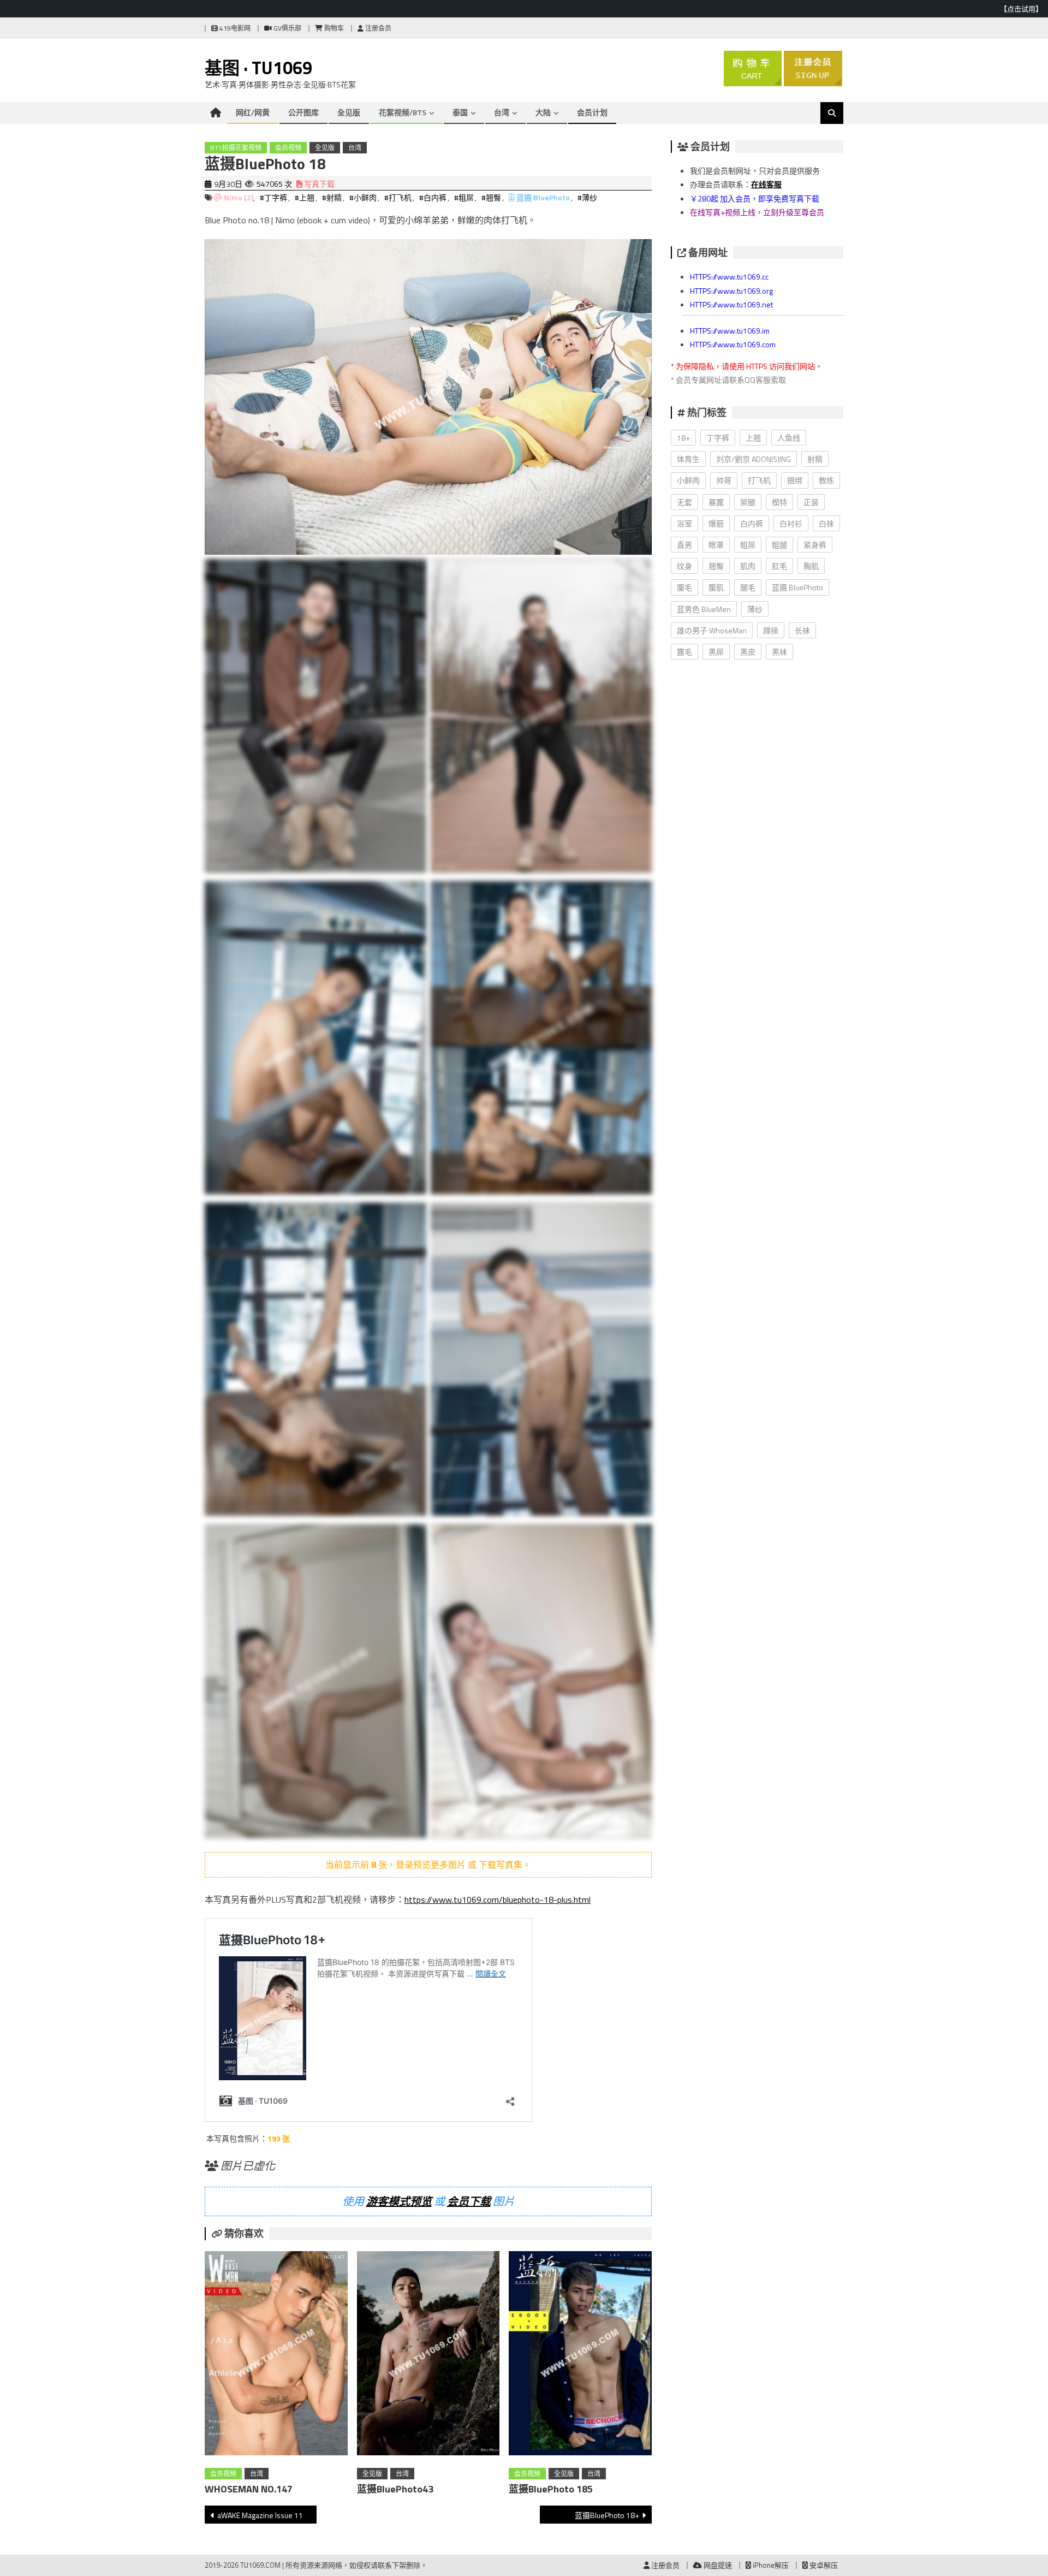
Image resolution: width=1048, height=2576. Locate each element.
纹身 (684, 566)
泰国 (460, 112)
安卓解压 (823, 2565)
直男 (684, 545)
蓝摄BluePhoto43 (395, 2489)
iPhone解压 (770, 2565)
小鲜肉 (688, 480)
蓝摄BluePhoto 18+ (607, 2515)
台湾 (502, 112)
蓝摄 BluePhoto (543, 197)
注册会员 (377, 28)
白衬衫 (791, 523)
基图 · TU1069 (258, 68)
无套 (684, 502)
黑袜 (779, 652)
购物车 (333, 28)
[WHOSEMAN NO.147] (276, 2355)
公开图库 (303, 112)
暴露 (716, 502)
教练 (826, 480)
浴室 (684, 523)
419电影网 (234, 28)
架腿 (748, 502)
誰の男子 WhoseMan (712, 630)
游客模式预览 (399, 2201)
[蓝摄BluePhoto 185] (580, 2355)
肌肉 (748, 566)
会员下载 (469, 2201)
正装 (811, 502)
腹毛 (684, 587)
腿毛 (748, 587)
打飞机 (759, 480)
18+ (683, 438)
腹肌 (716, 587)
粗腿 (779, 545)
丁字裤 (718, 438)
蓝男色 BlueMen (704, 609)
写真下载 (318, 184)
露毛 (684, 652)
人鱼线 (789, 438)
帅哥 (724, 480)
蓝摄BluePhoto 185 (551, 2489)
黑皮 (748, 652)
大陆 (543, 112)
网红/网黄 (253, 112)
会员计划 (592, 112)
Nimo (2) (239, 197)
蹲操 (771, 630)
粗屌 (748, 545)
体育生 (688, 459)
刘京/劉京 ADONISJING (754, 459)
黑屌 (716, 652)
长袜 (802, 630)
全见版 (349, 112)
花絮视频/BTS (403, 112)
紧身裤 (815, 545)
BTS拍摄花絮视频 (236, 148)
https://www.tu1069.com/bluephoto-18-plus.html (498, 1900)
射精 (815, 459)
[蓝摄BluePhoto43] (428, 2355)
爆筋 (716, 523)
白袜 (826, 523)
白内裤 (752, 523)
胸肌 (811, 566)
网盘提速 (717, 2565)
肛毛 (779, 566)
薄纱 (755, 609)
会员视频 (288, 148)
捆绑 (795, 480)
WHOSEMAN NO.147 (249, 2489)
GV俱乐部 (287, 28)
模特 (779, 502)
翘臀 (716, 566)
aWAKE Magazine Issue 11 (260, 2515)
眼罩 (716, 545)
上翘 (753, 438)
